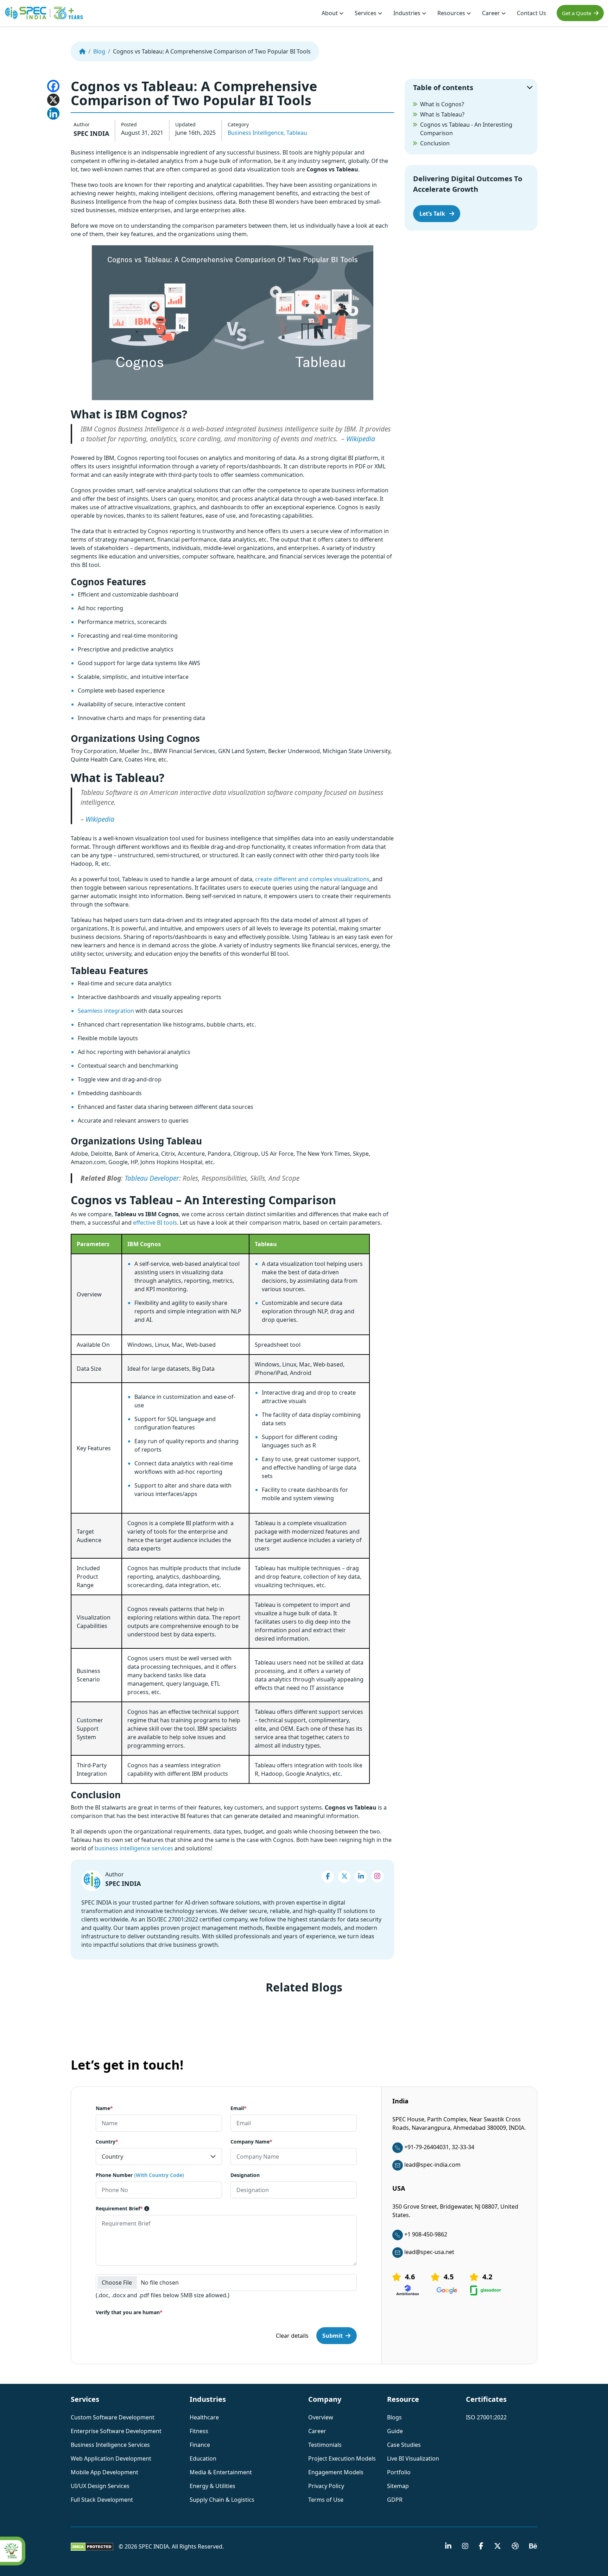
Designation (245, 2175)
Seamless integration (106, 1011)
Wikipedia (361, 439)
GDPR (395, 2500)
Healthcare (204, 2417)
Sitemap (398, 2486)
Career (492, 13)
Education (203, 2458)
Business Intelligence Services (110, 2445)
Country (107, 2142)
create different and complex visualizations (312, 879)
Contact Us (531, 13)
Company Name (251, 2142)
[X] (53, 100)
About (330, 13)
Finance (200, 2445)
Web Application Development (111, 2458)
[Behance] (533, 2546)
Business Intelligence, (256, 133)
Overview (321, 2417)
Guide (395, 2431)
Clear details (292, 2336)
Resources (452, 13)
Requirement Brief (119, 2209)
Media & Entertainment (221, 2472)
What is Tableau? (442, 114)
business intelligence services (134, 1848)
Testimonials (325, 2445)
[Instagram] (377, 1876)
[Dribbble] (515, 2546)
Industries (408, 13)
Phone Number (140, 2175)
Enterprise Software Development (116, 2431)
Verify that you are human (129, 2313)
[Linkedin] (53, 113)
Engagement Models (336, 2472)
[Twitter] (344, 1877)
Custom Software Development (113, 2417)
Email (239, 2108)
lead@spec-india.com (432, 2165)
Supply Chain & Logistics (222, 2500)
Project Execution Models (342, 2458)
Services (366, 13)
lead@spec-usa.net (429, 2252)
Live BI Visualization (413, 2458)
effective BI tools (155, 1223)
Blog (99, 51)
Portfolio (399, 2472)
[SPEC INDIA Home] (82, 51)
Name (104, 2108)
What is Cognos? (442, 104)
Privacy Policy (326, 2486)
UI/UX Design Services (100, 2486)
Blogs (394, 2417)
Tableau (297, 133)
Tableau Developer (152, 1178)
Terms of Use (326, 2500)
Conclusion (435, 143)
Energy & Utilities (213, 2486)
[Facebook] (53, 86)
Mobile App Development (104, 2472)
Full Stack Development (102, 2500)
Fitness (199, 2431)
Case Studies (404, 2445)
